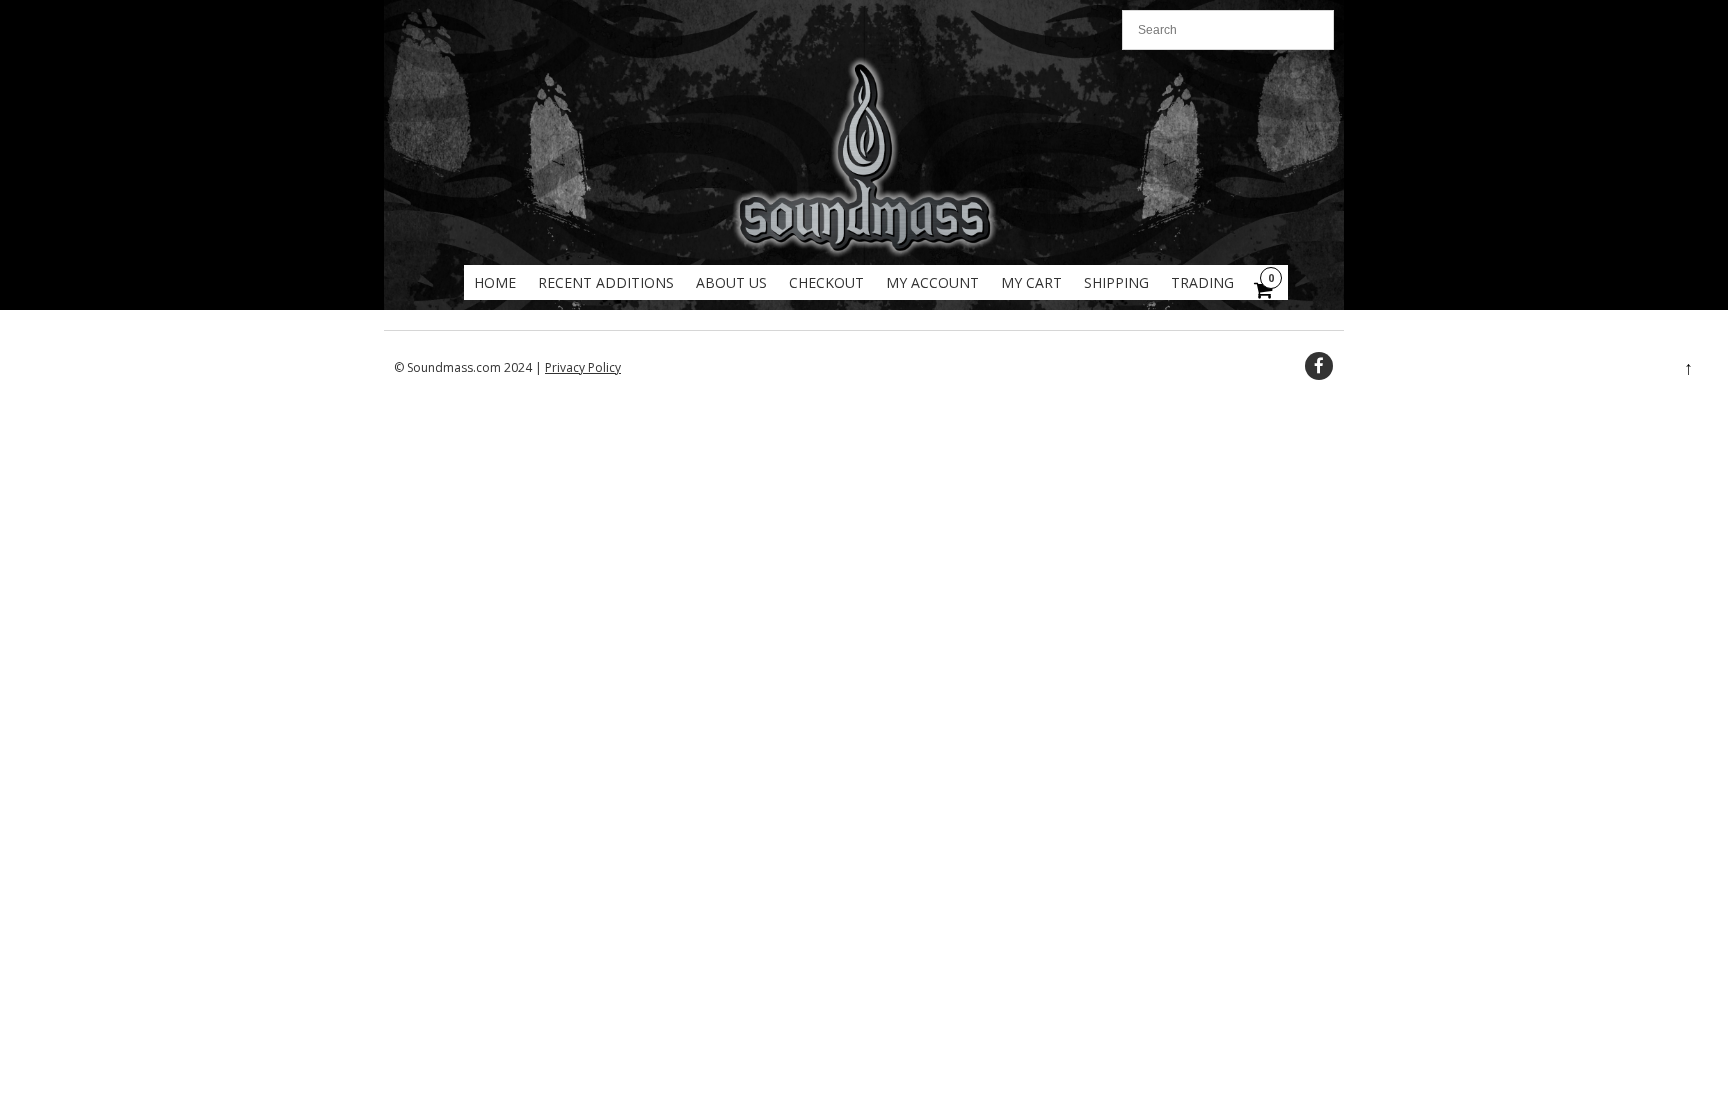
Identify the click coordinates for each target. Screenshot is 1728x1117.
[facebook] (1319, 366)
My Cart (1031, 282)
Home (495, 282)
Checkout (826, 282)
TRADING (1202, 282)
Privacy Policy (583, 367)
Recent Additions (606, 282)
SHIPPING (1116, 282)
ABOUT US (731, 282)
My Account (932, 282)
